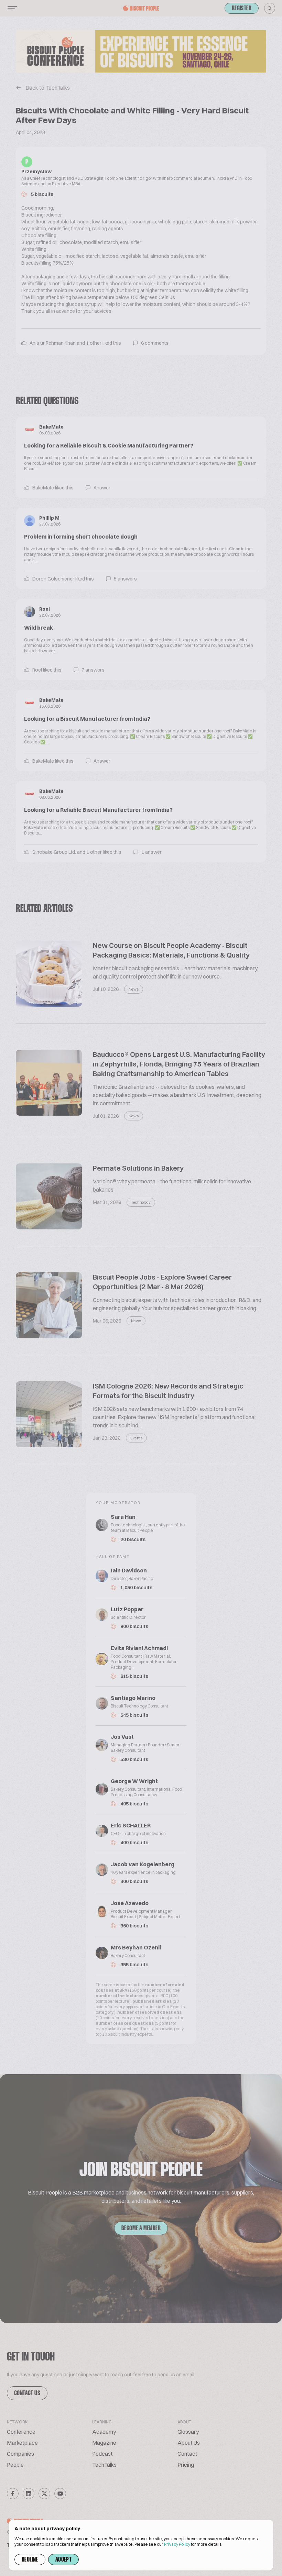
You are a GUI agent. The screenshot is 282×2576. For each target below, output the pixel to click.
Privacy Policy (177, 2544)
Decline (30, 2560)
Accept (63, 2560)
